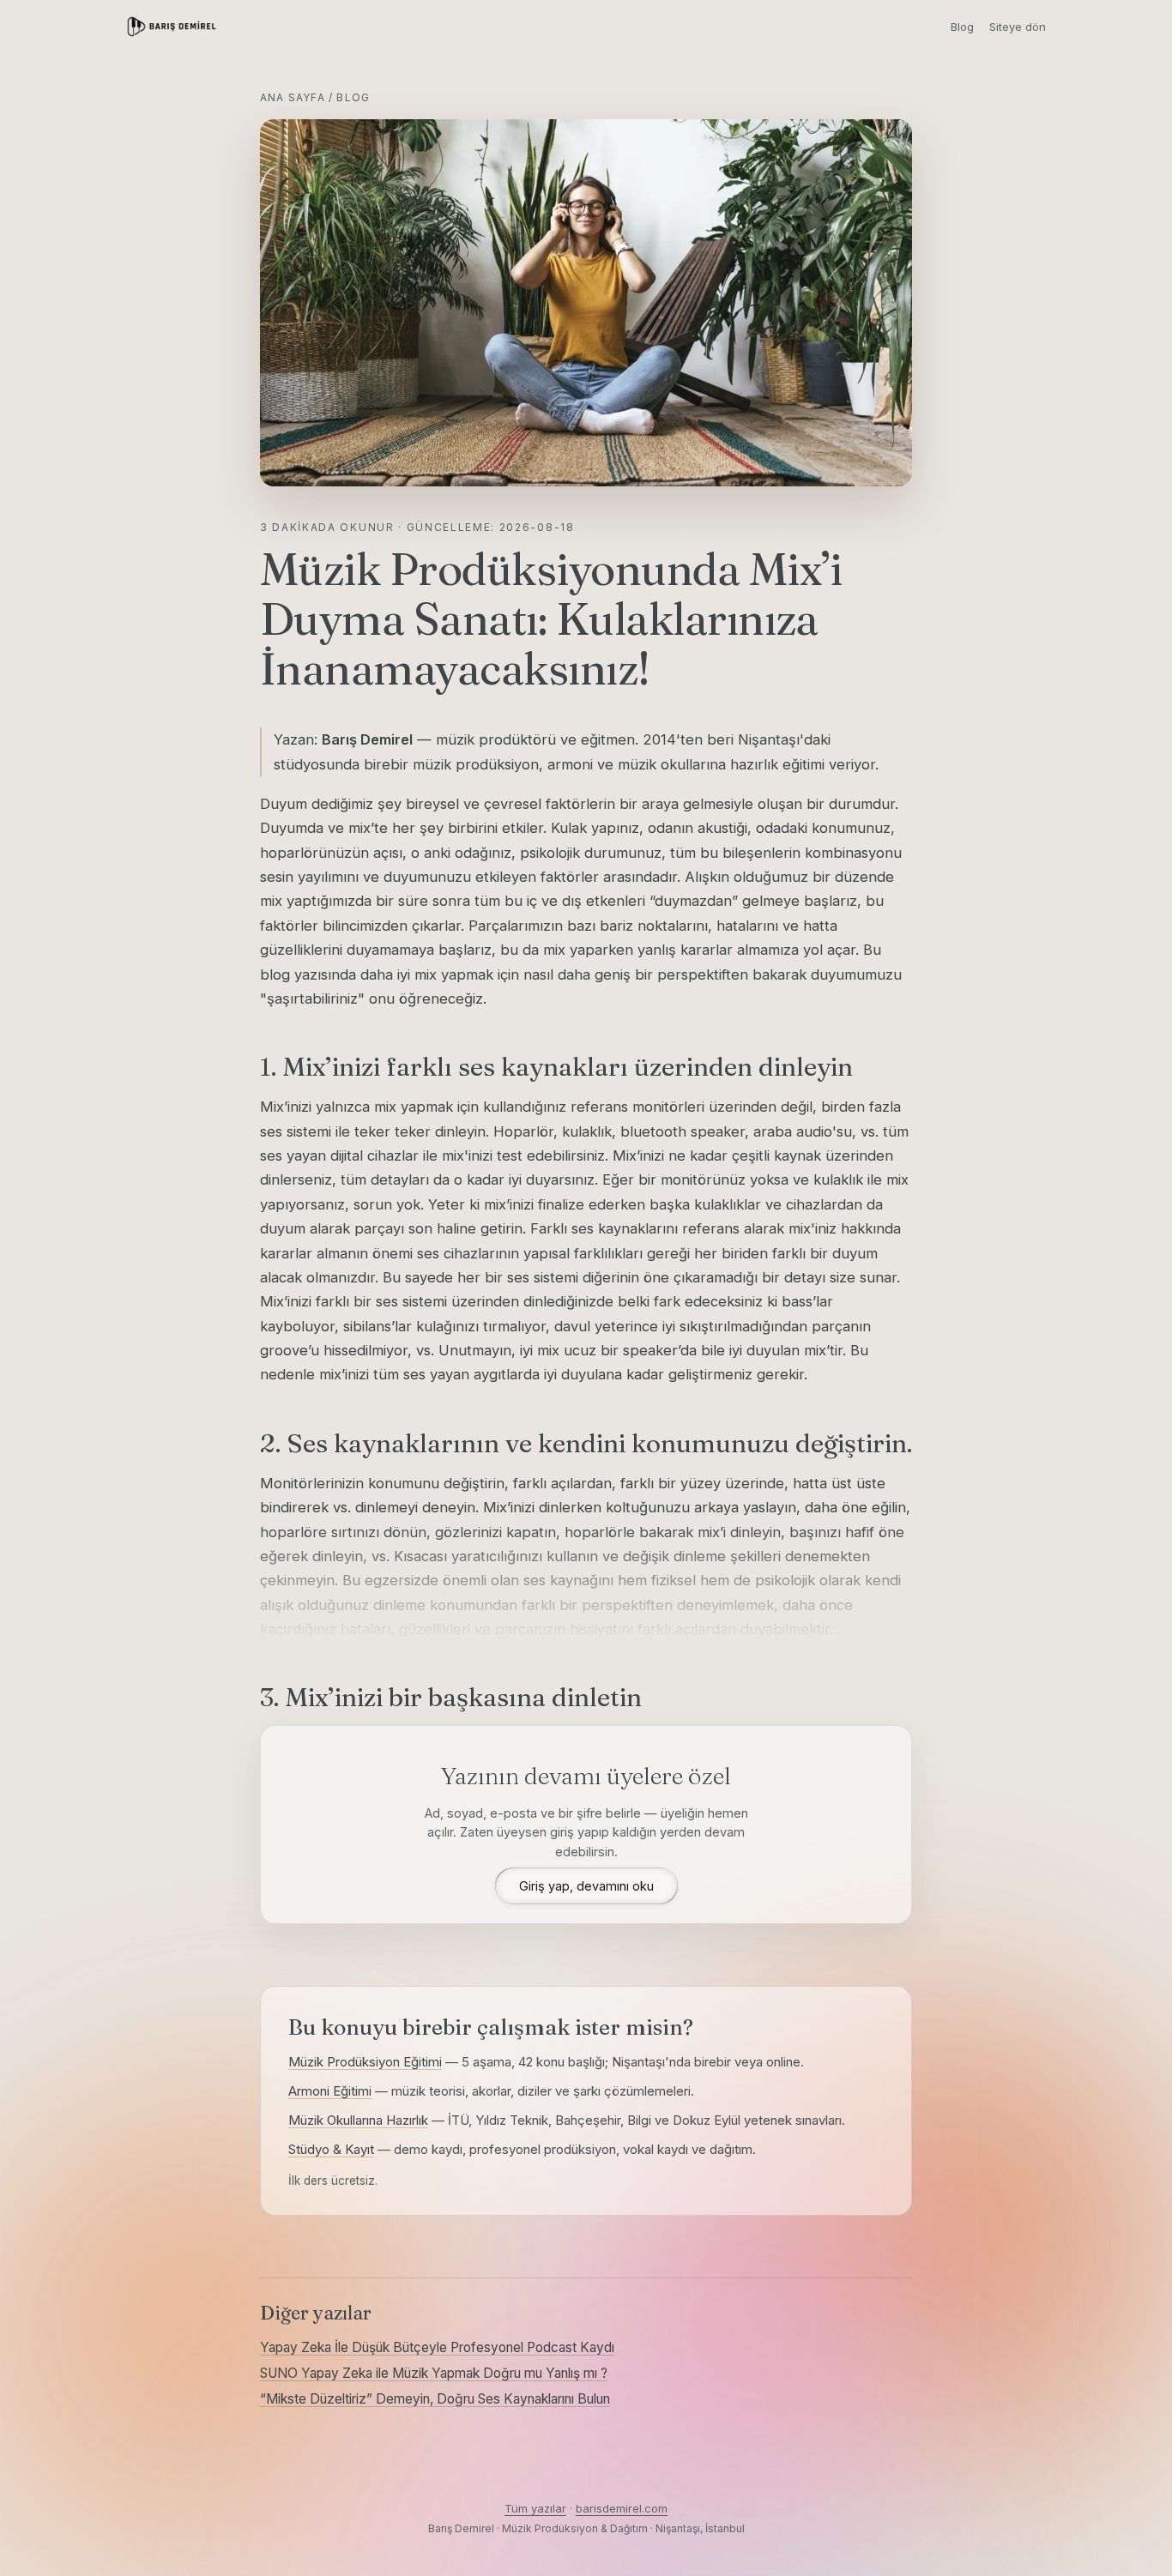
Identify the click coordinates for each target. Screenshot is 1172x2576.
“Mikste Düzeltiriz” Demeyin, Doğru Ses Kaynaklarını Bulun (435, 2399)
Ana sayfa (293, 97)
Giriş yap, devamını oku (586, 1886)
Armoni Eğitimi (330, 2091)
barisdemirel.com (622, 2508)
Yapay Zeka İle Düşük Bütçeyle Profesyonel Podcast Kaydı (437, 2347)
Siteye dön (1018, 27)
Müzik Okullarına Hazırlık (358, 2120)
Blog (962, 27)
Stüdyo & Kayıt (331, 2149)
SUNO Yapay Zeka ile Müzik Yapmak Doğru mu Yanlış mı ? (434, 2373)
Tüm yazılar (535, 2508)
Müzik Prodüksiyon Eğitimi (365, 2062)
